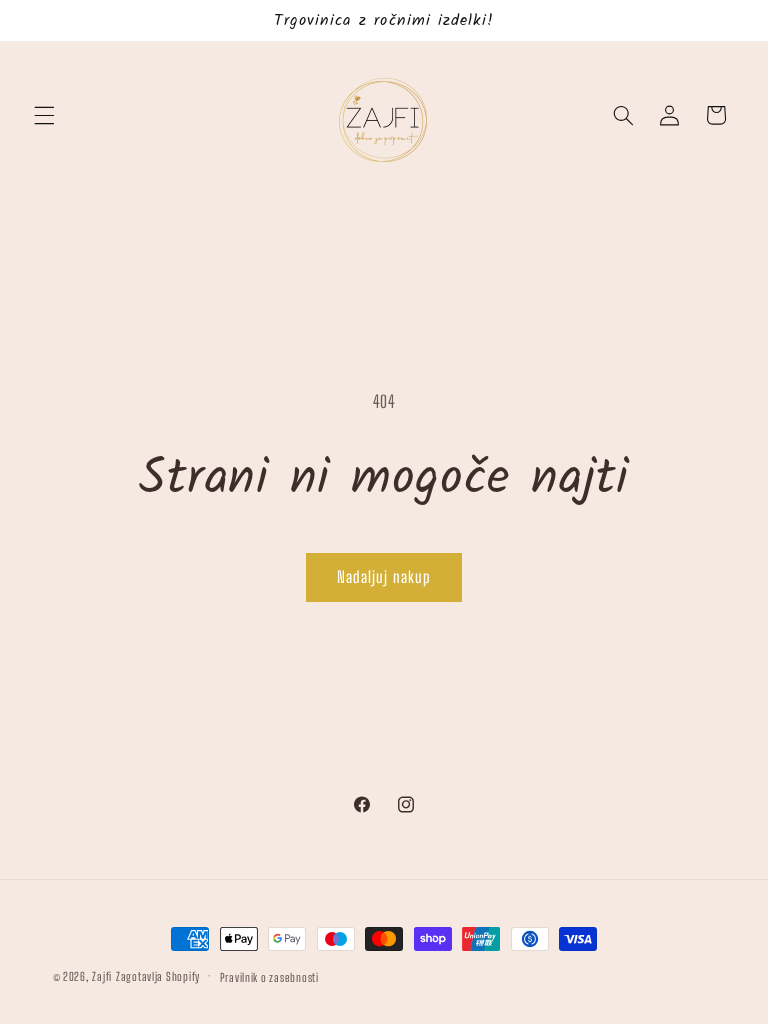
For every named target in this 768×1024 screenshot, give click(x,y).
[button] (44, 115)
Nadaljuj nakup (384, 576)
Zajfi (102, 976)
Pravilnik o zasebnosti (269, 977)
